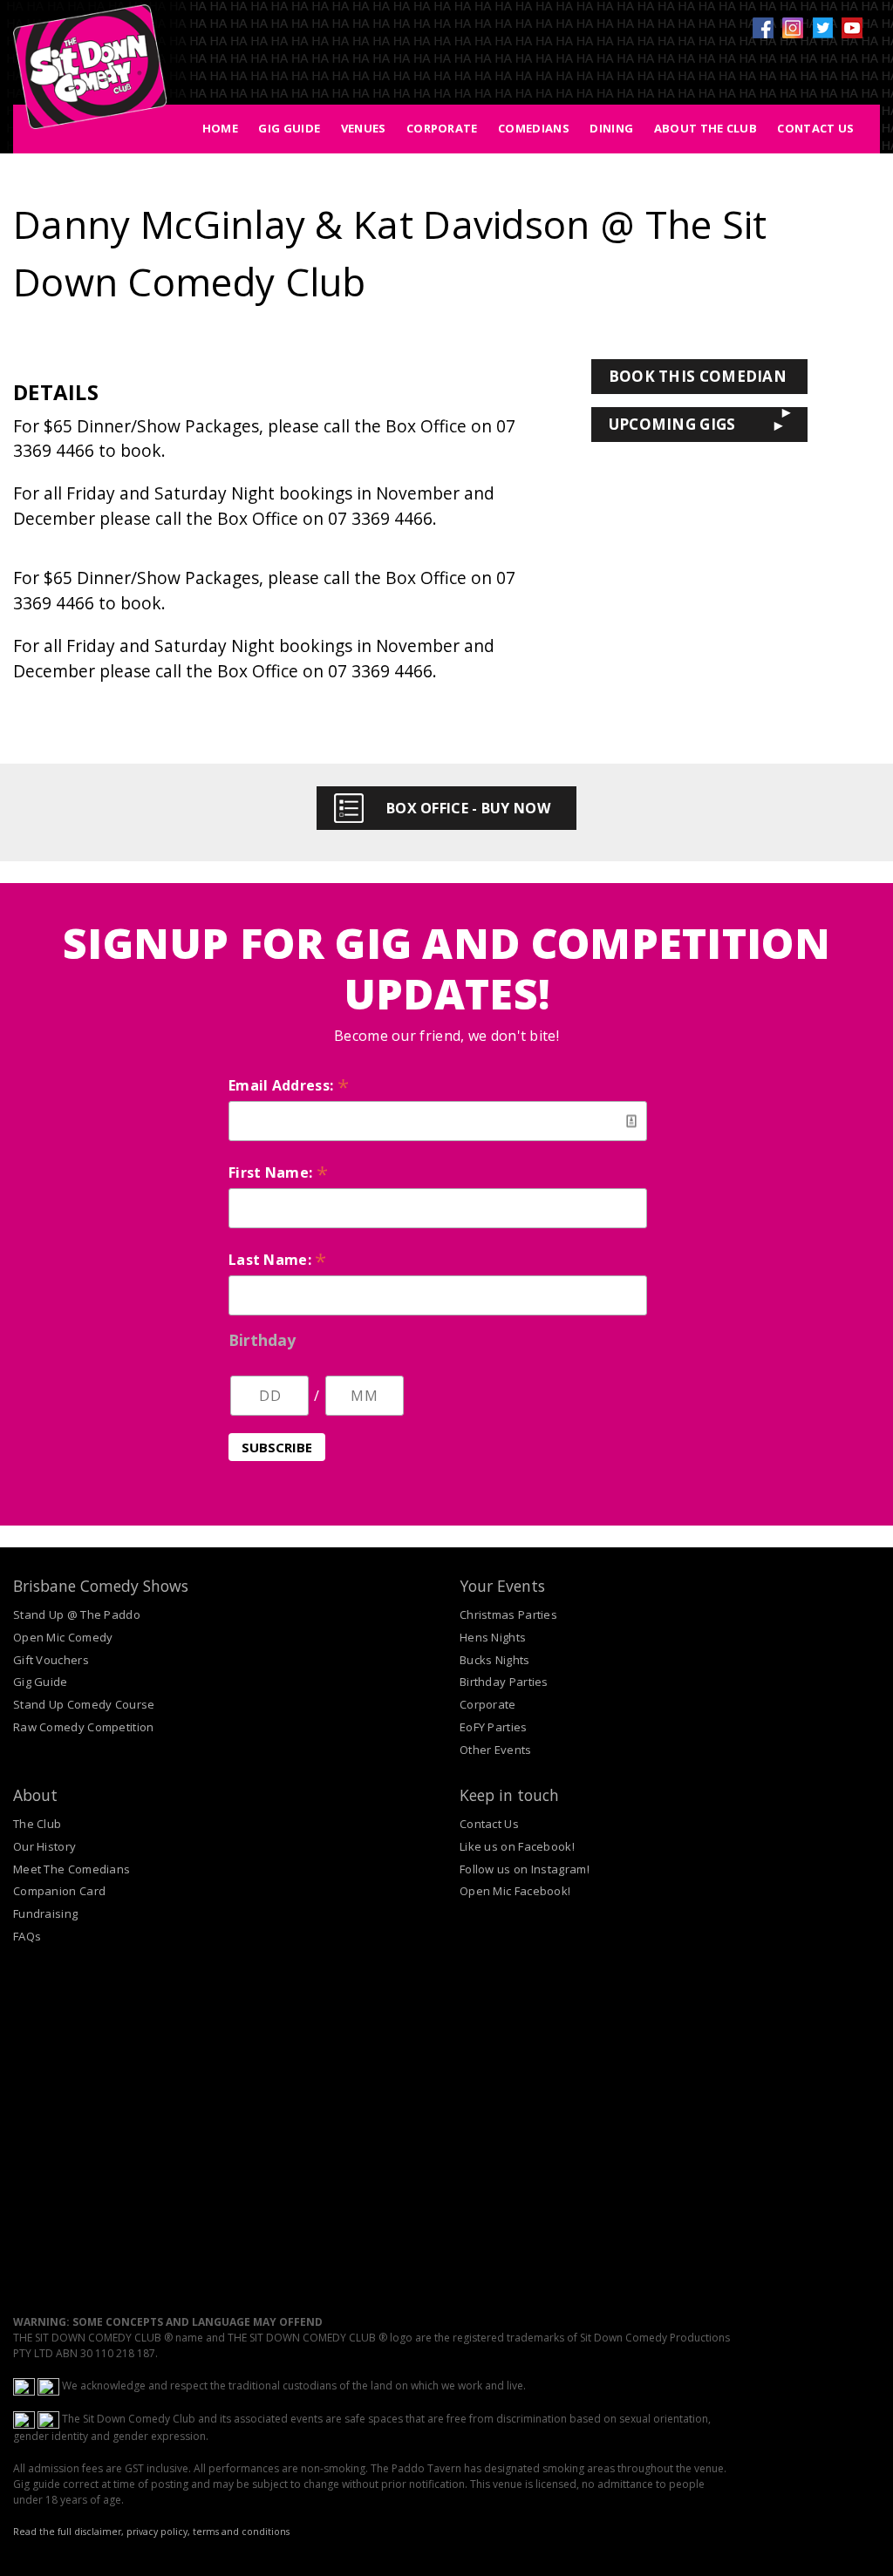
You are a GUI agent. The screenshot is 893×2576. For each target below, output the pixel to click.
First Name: (278, 1172)
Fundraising (45, 1913)
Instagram (793, 28)
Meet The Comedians (72, 1869)
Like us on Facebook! (517, 1846)
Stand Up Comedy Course (84, 1704)
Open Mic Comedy (63, 1637)
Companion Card (59, 1891)
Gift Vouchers (51, 1660)
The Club (37, 1824)
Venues (364, 128)
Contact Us (815, 128)
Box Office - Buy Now (468, 808)
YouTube (852, 28)
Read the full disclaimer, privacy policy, (102, 2532)
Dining (611, 128)
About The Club (706, 128)
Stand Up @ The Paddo (77, 1614)
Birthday (262, 1340)
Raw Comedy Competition (84, 1727)
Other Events (496, 1750)
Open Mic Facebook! (515, 1891)
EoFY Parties (494, 1727)
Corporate (442, 128)
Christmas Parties (508, 1614)
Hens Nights (493, 1637)
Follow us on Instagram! (525, 1869)
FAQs (27, 1936)
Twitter (822, 28)
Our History (44, 1846)
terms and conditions (241, 2532)
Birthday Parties (504, 1682)
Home (220, 128)
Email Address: (289, 1085)
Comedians (534, 128)
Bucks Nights (495, 1660)
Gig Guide (289, 128)
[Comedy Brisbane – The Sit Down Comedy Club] (90, 74)
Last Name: (278, 1260)
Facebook (763, 28)
